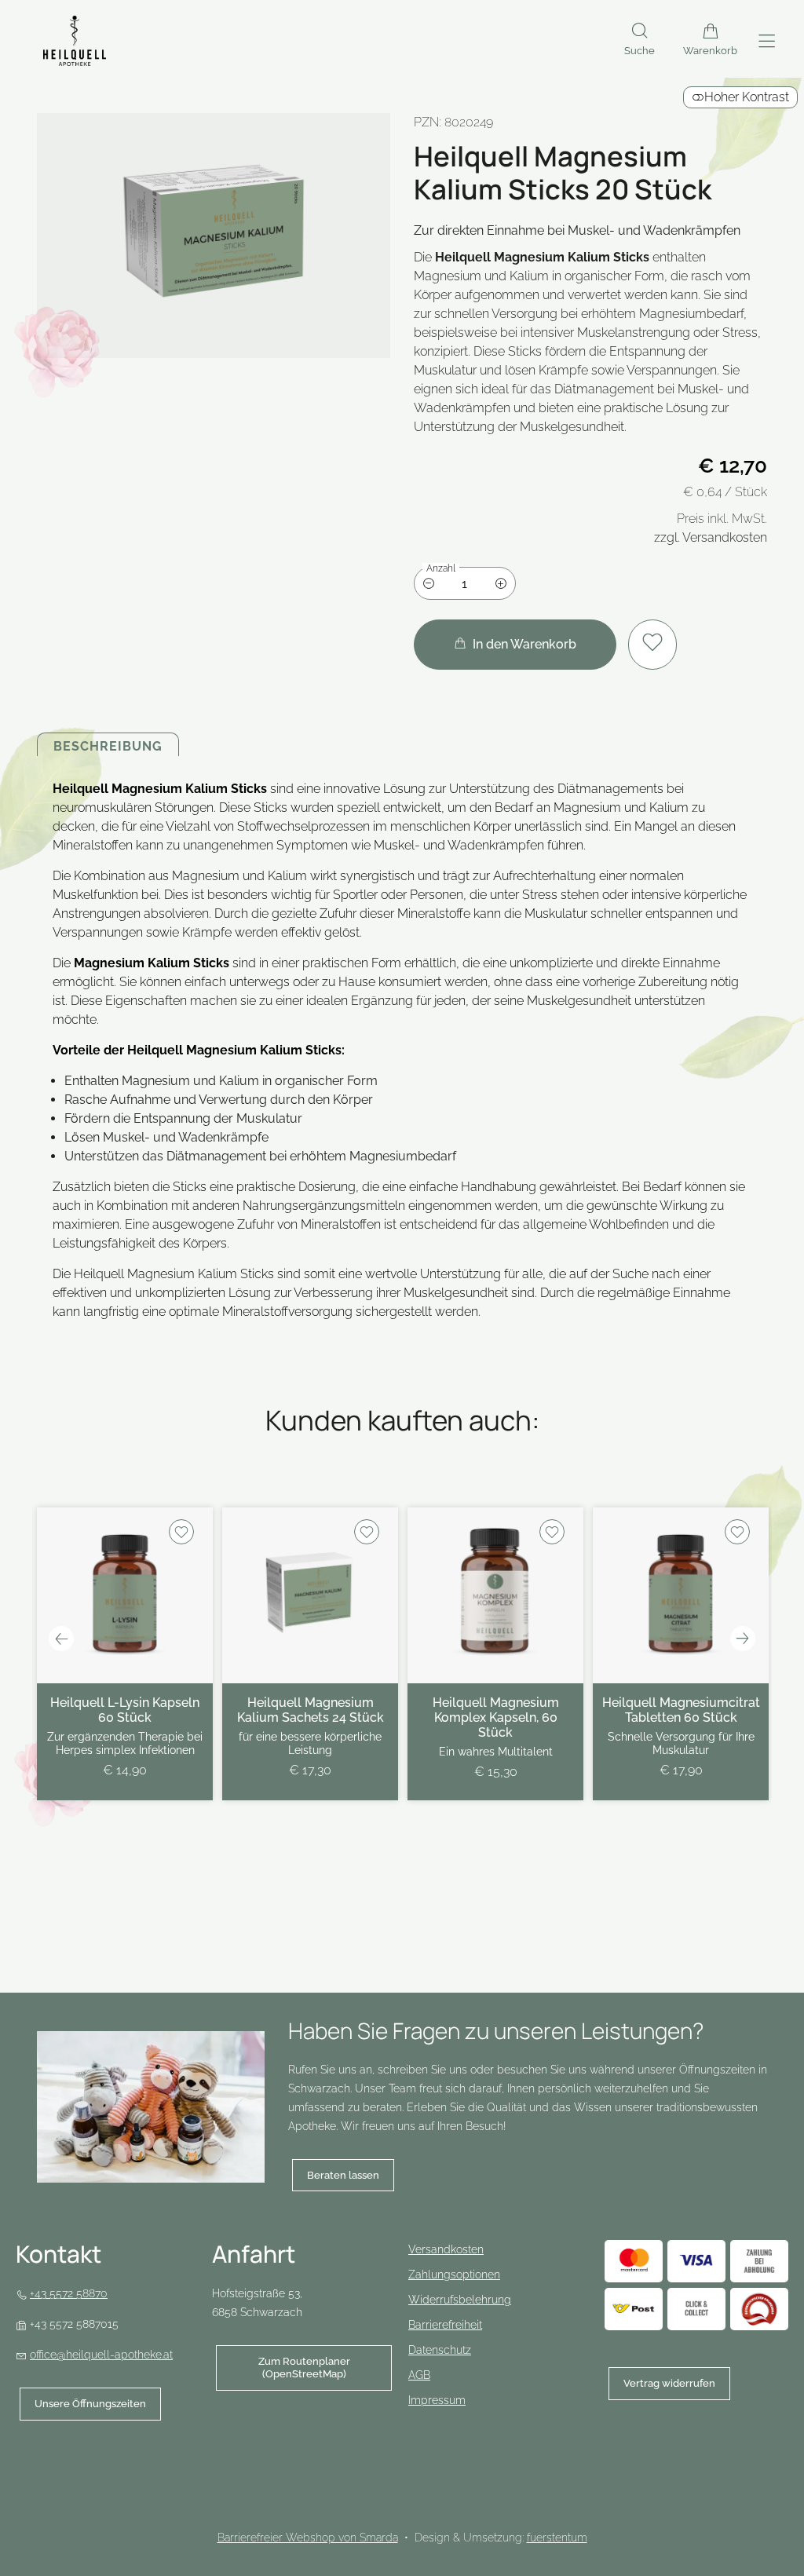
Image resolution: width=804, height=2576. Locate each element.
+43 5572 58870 (69, 2293)
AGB (419, 2375)
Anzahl (441, 568)
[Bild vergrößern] (214, 236)
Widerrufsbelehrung (460, 2300)
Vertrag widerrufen (669, 2383)
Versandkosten (446, 2249)
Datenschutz (440, 2350)
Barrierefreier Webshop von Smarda (308, 2538)
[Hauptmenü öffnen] (767, 41)
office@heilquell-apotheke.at (101, 2355)
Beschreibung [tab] (108, 746)
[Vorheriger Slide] (61, 1639)
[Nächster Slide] (743, 1639)
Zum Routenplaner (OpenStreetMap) (283, 2373)
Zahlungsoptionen (454, 2275)
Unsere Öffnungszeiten (90, 2404)
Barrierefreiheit (445, 2325)
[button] (640, 41)
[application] (515, 644)
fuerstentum (557, 2538)
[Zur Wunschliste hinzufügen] (652, 644)
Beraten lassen (343, 2175)
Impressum (437, 2400)
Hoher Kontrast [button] (747, 97)
